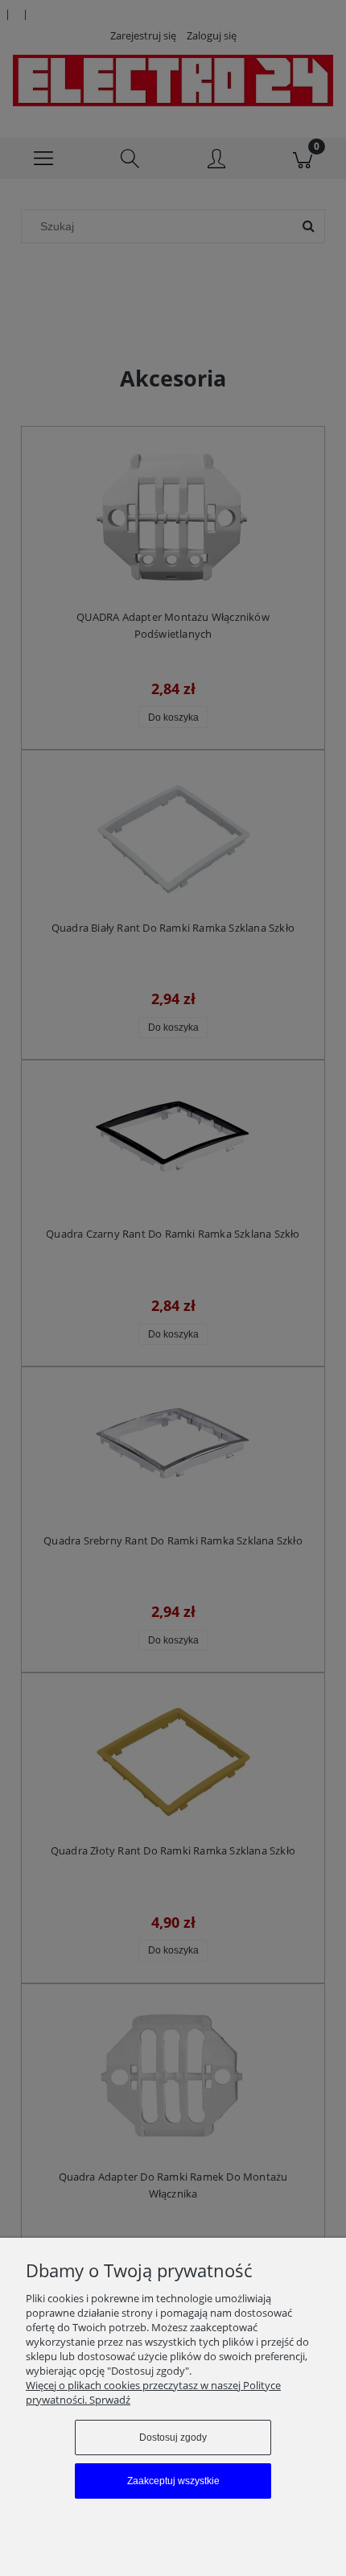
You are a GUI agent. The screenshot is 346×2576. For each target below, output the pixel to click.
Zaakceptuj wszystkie (173, 2481)
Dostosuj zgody (173, 2437)
